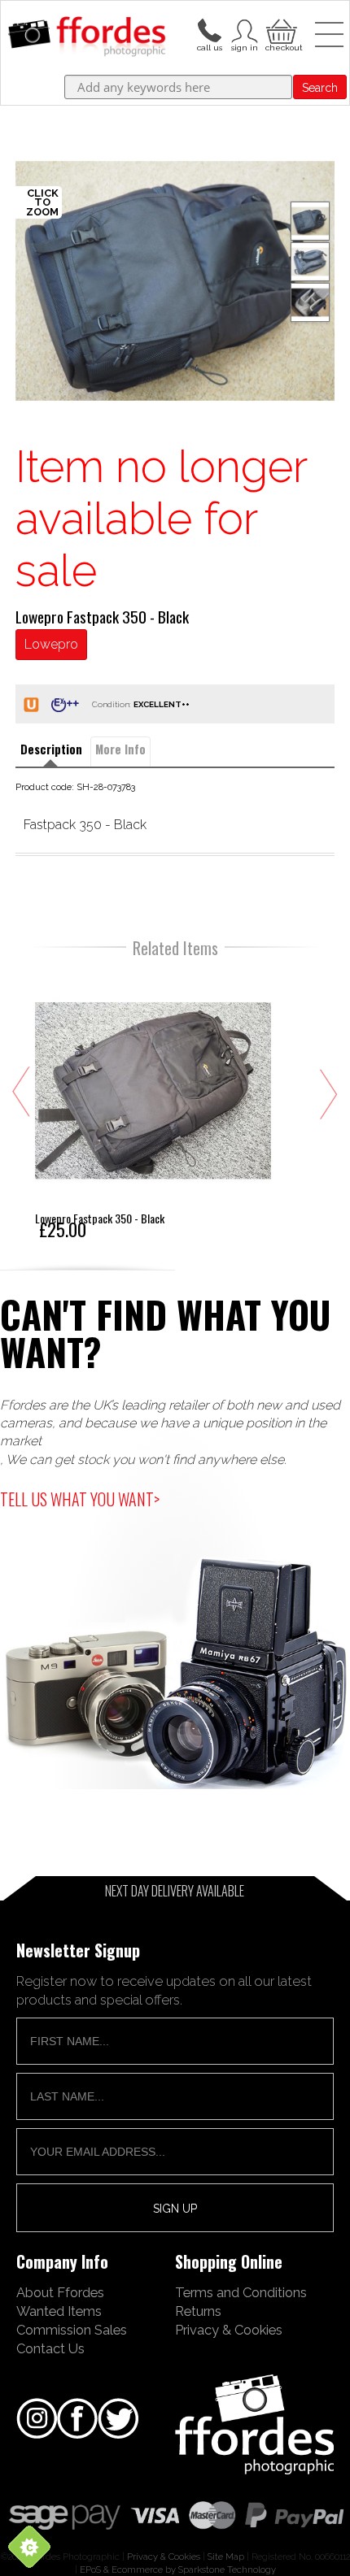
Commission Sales (72, 2330)
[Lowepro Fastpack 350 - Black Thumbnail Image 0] (175, 281)
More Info (120, 749)
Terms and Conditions (241, 2292)
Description (51, 749)
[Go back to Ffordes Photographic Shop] (87, 37)
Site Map (226, 2556)
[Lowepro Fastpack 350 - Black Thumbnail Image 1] (310, 262)
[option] (175, 281)
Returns (198, 2311)
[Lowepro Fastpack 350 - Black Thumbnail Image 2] (310, 302)
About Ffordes (60, 2292)
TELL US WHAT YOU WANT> (80, 1499)
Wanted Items (59, 2311)
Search (320, 88)
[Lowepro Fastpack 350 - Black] (153, 1105)
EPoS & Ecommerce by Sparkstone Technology (178, 2569)
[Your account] (209, 29)
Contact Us (50, 2348)
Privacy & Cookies (229, 2330)
